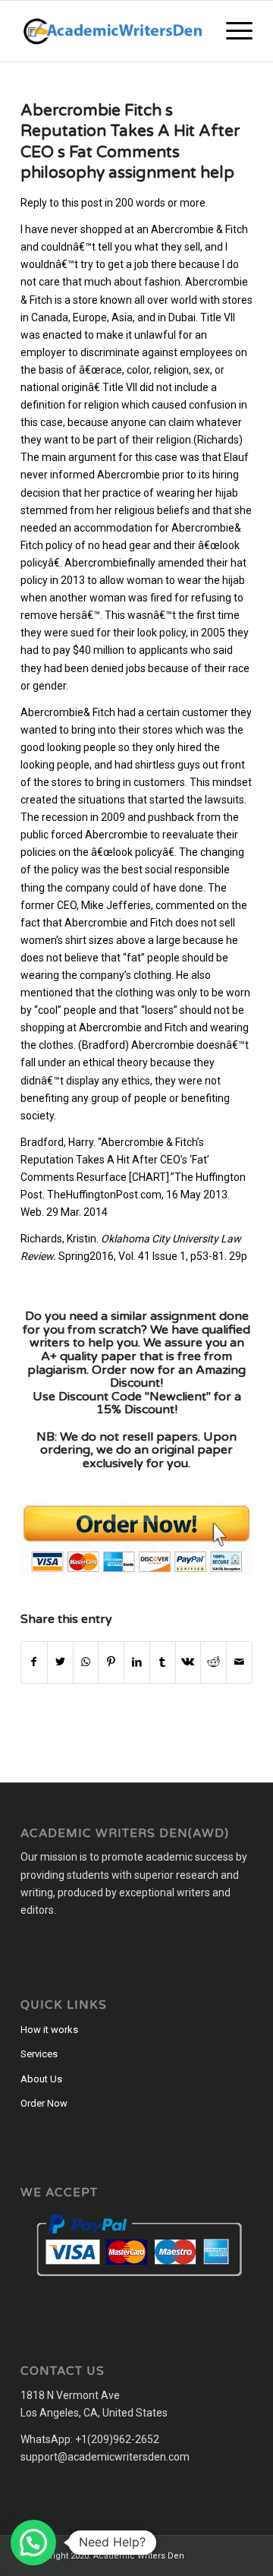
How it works (49, 2030)
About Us (41, 2079)
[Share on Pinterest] (111, 1662)
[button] (33, 2543)
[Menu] (232, 31)
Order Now (44, 2103)
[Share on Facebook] (34, 1662)
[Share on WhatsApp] (86, 1662)
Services (39, 2054)
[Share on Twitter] (60, 1662)
